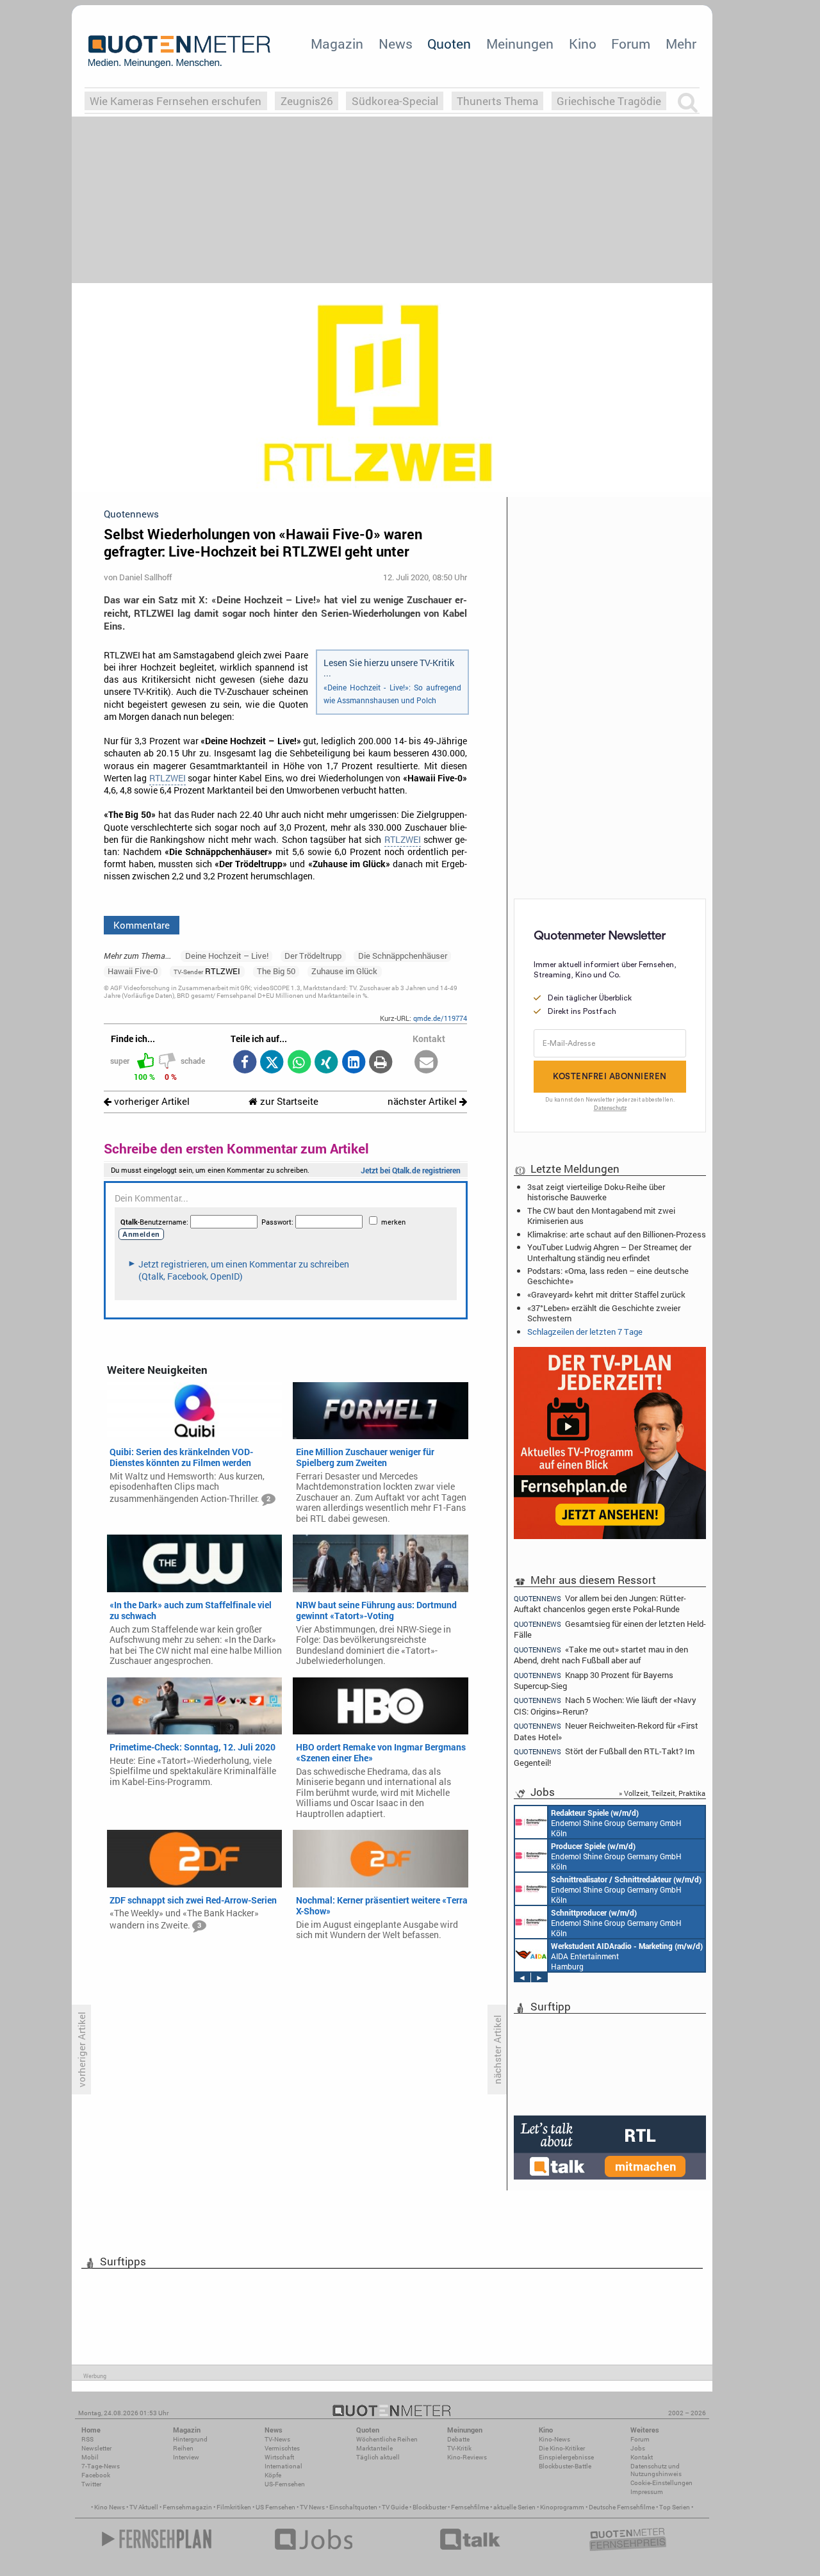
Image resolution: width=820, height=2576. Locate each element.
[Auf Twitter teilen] (272, 1063)
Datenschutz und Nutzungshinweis (656, 2470)
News (396, 44)
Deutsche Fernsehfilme (622, 2507)
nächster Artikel (423, 1101)
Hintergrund (190, 2439)
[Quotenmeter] (179, 51)
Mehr (681, 44)
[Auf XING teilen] (326, 1063)
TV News (312, 2507)
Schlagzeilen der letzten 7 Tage (585, 1332)
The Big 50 (276, 971)
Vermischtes (282, 2448)
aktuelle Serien (514, 2507)
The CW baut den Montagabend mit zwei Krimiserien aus (601, 1216)
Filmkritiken (234, 2507)
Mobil (90, 2457)
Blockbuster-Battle (565, 2466)
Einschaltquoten (353, 2507)
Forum (631, 44)
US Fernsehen (275, 2507)
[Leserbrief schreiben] (426, 1063)
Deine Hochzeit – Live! (227, 956)
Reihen (183, 2448)
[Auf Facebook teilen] (244, 1063)
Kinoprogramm (562, 2507)
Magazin (337, 44)
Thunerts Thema (497, 101)
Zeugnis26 (307, 101)
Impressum (647, 2492)
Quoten (449, 44)
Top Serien (675, 2507)
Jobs (638, 2448)
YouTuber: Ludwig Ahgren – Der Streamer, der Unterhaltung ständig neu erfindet (609, 1252)
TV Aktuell (144, 2507)
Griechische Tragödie (609, 101)
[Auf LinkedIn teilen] (353, 1063)
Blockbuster (430, 2507)
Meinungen (520, 44)
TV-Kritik (459, 2448)
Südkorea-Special (395, 101)
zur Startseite (288, 1101)
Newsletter (96, 2448)
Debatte (458, 2439)
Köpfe (273, 2475)
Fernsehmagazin (187, 2507)
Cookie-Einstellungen (661, 2483)
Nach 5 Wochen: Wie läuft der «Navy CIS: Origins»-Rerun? (605, 1705)
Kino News (110, 2507)
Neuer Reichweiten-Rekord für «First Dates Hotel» (606, 1731)
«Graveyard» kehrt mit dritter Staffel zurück (606, 1294)
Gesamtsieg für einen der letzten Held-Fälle (610, 1629)
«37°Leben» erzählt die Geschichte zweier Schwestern (604, 1313)
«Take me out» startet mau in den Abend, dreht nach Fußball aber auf (601, 1655)
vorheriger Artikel (151, 1101)
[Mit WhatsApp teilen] (299, 1063)
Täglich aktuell (378, 2457)
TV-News (277, 2439)
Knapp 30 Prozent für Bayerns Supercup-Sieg (594, 1680)
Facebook (96, 2475)
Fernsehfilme (470, 2507)
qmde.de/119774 (440, 1018)
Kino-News (554, 2439)
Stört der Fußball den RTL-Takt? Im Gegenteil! (604, 1757)
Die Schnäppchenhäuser (403, 956)
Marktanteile (374, 2448)
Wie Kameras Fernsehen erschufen (176, 101)
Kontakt (642, 2457)
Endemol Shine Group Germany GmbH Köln (616, 1823)
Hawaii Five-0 (133, 971)
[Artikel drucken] (381, 1063)
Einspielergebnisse (566, 2457)
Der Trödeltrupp (313, 956)
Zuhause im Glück (344, 971)
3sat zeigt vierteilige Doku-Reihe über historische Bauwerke (596, 1192)
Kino (583, 44)
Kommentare (142, 925)
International (283, 2466)
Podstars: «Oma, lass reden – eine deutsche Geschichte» (608, 1276)
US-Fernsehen (285, 2484)
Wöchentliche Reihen (387, 2439)
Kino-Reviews (467, 2457)
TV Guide (395, 2507)
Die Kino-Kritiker (562, 2448)
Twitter (91, 2484)
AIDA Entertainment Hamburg (627, 1956)
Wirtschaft (279, 2457)
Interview (186, 2457)
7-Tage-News (101, 2466)
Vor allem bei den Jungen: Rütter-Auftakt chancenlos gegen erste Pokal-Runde (600, 1603)
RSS (87, 2439)
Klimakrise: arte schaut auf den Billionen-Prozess (617, 1234)
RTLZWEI (168, 778)
